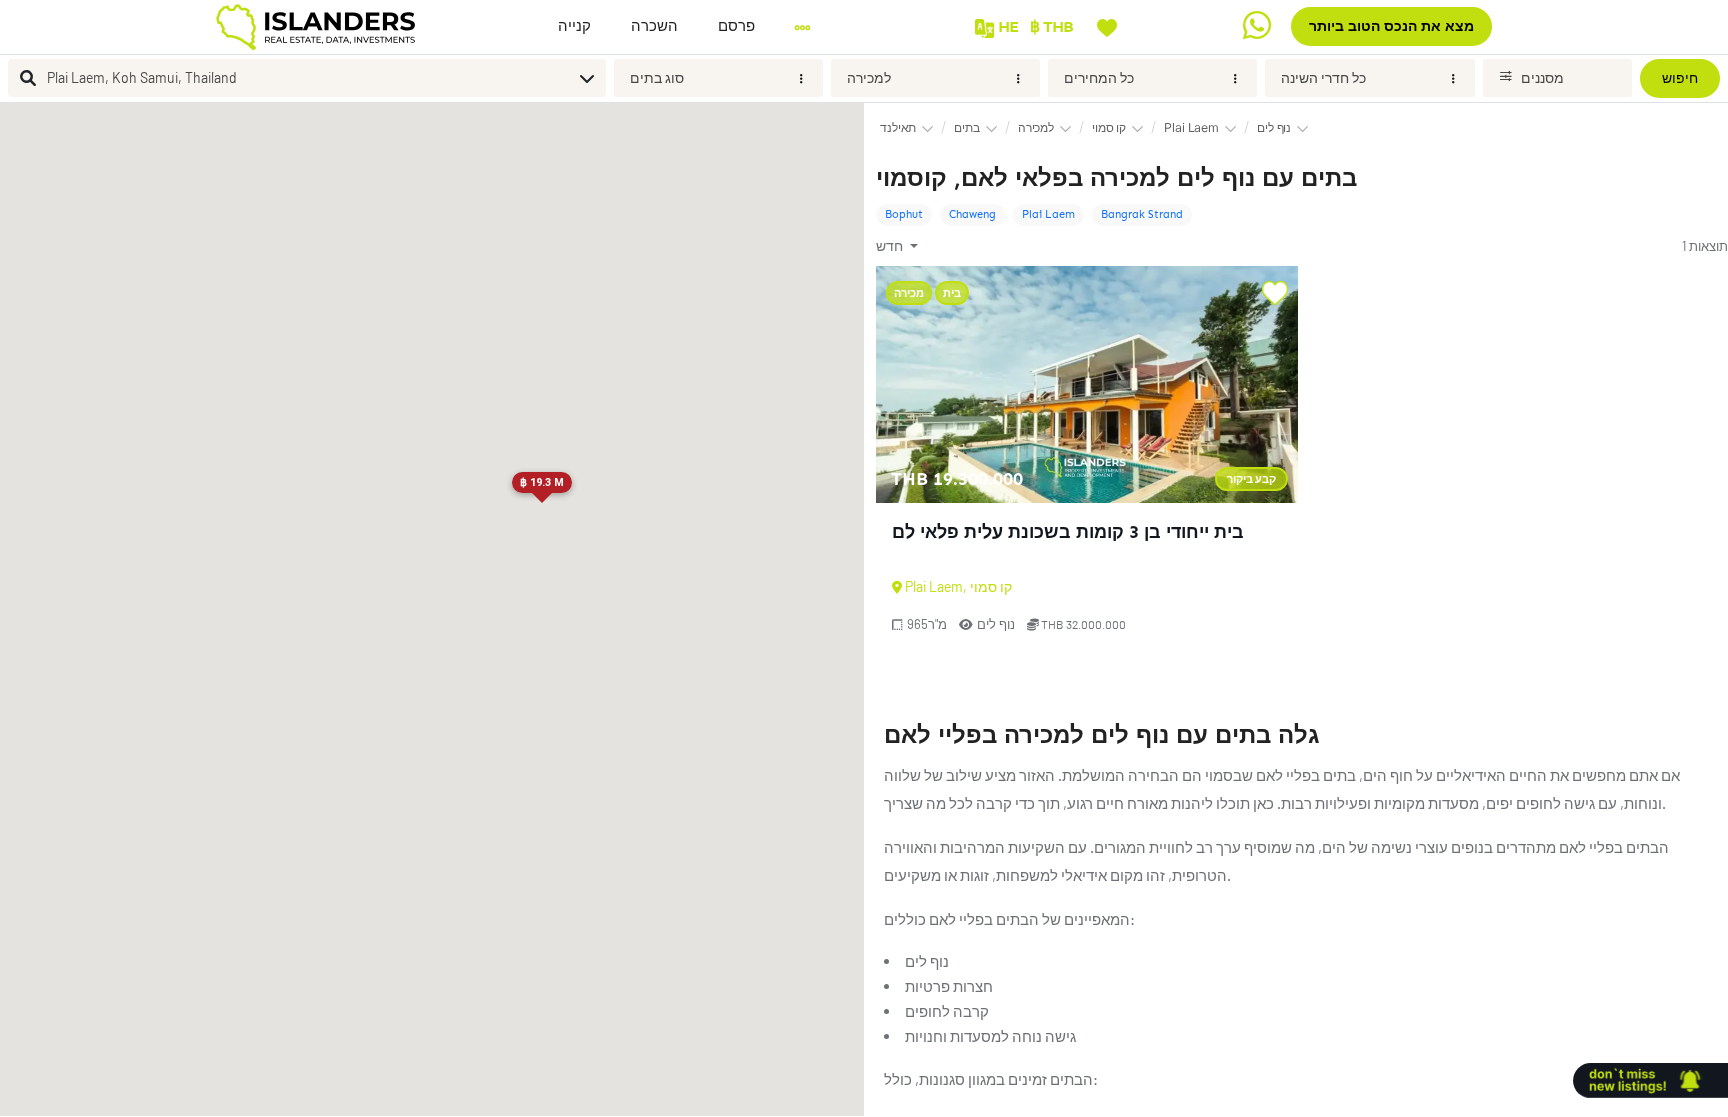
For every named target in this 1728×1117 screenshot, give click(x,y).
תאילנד (898, 127)
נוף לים (1274, 127)
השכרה (654, 26)
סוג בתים (657, 77)
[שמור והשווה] (1107, 26)
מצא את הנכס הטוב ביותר (1391, 26)
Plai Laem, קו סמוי (958, 586)
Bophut (904, 214)
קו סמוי (1109, 127)
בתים (967, 127)
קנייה (574, 26)
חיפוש (1680, 78)
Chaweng (972, 214)
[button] (736, 26)
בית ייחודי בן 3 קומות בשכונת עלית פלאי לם (1068, 532)
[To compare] (1275, 294)
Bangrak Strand (1142, 214)
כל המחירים (1099, 77)
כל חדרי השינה (1323, 77)
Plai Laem (1191, 127)
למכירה (869, 77)
